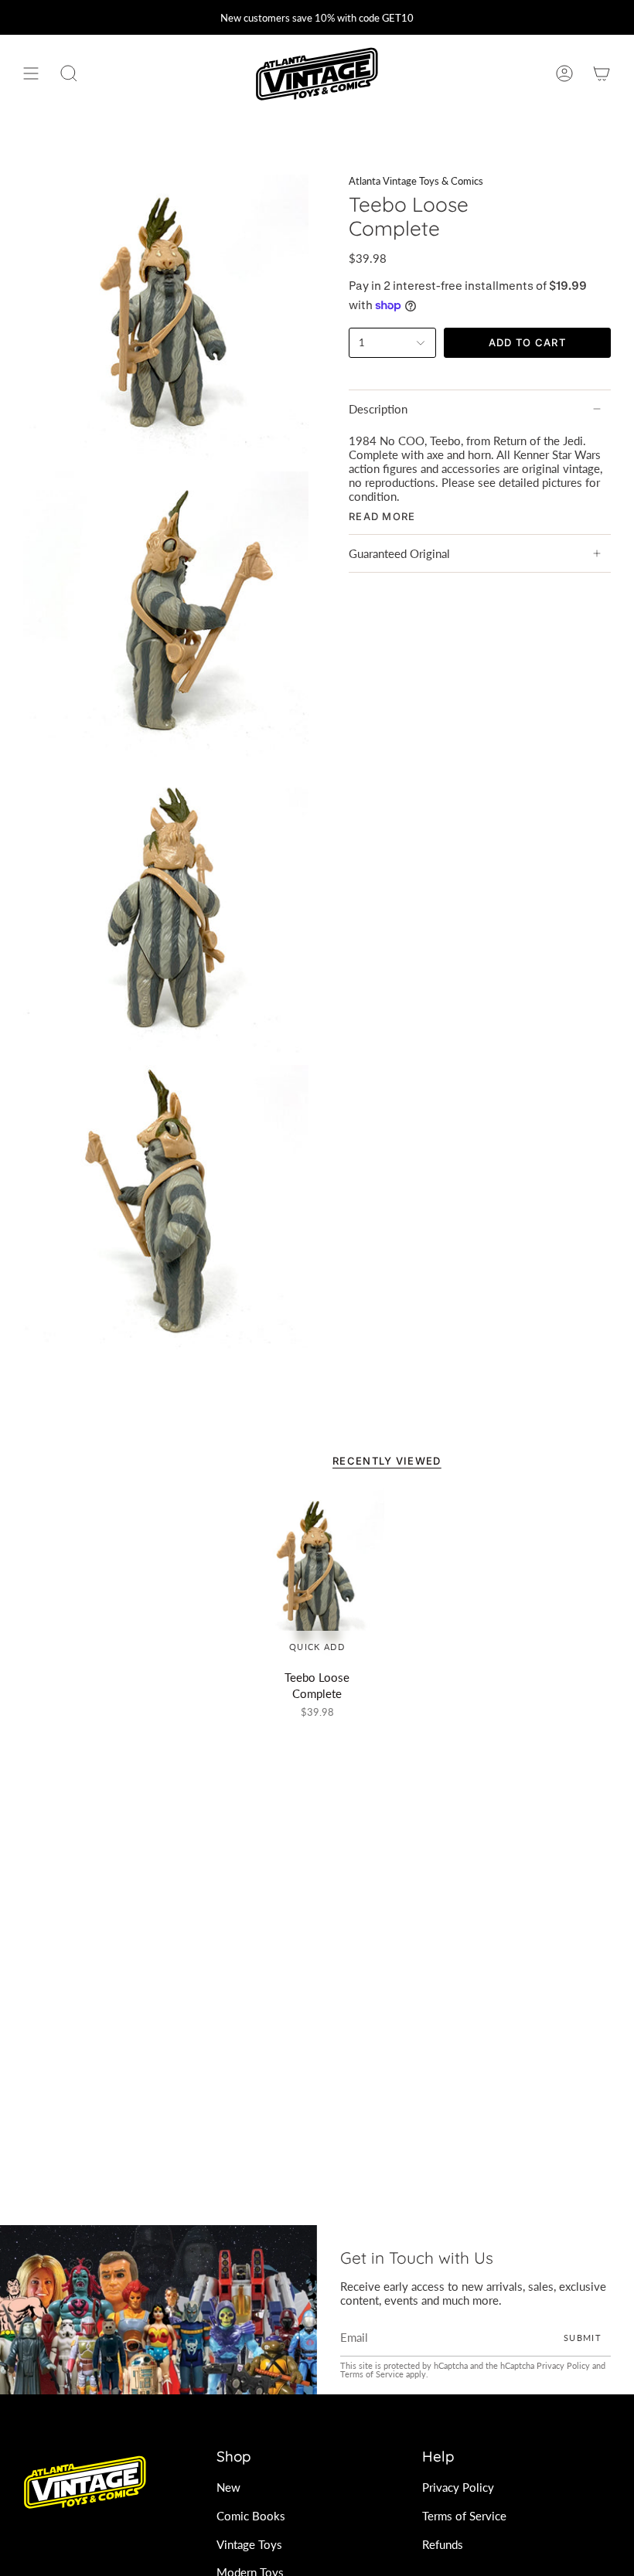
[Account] (564, 74)
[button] (69, 74)
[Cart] (602, 74)
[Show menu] (31, 74)
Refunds (443, 2544)
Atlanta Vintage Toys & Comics (416, 181)
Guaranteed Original (399, 553)
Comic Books (251, 2516)
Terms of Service (372, 2374)
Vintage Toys (249, 2544)
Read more (382, 517)
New (228, 2487)
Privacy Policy (563, 2365)
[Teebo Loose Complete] (317, 1575)
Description (378, 409)
